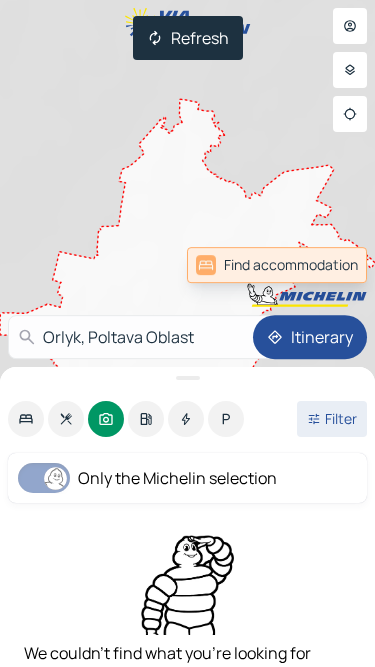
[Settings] (350, 70)
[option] (26, 419)
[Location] (350, 114)
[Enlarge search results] (187, 378)
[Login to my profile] (350, 26)
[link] (277, 265)
